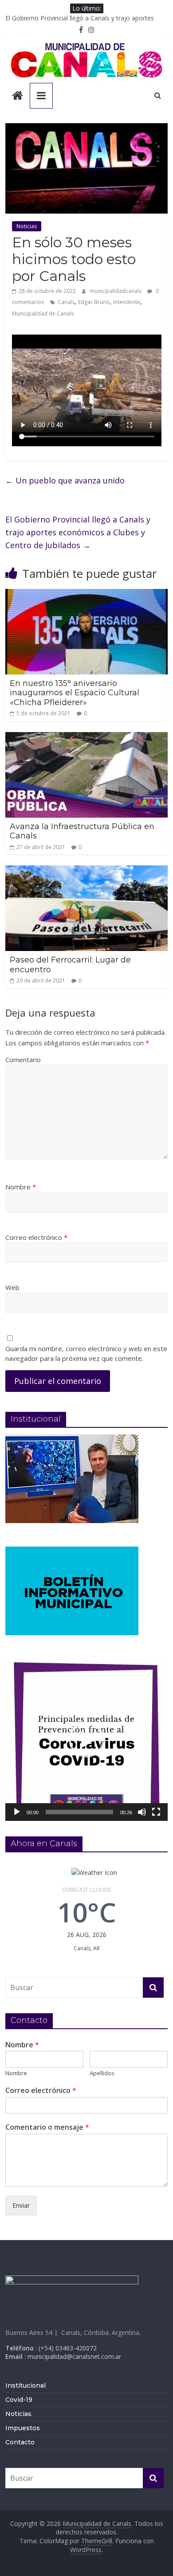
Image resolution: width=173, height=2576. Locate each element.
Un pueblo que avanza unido (65, 480)
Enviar (21, 2205)
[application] (87, 1740)
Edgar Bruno (94, 302)
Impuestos (23, 2428)
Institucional (26, 2385)
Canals (66, 302)
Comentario (23, 1060)
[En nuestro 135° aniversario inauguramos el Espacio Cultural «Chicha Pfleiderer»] (87, 594)
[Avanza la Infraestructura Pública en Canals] (87, 737)
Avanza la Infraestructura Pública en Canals (82, 831)
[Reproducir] (17, 1812)
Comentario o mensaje (47, 2127)
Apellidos (102, 2073)
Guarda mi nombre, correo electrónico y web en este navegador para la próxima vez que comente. (86, 1354)
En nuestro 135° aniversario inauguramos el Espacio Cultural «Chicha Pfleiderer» (75, 693)
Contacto (20, 2442)
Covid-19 (19, 2400)
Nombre (21, 1187)
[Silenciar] (142, 1812)
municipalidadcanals (116, 291)
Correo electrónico (36, 1237)
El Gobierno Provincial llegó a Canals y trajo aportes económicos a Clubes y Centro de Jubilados (78, 532)
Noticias (27, 226)
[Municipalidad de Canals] (18, 96)
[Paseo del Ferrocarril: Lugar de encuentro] (87, 871)
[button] (86, 1740)
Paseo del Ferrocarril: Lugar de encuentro (70, 965)
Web (12, 1287)
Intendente (127, 302)
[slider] (80, 1812)
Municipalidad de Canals (43, 314)
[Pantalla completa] (156, 1812)
